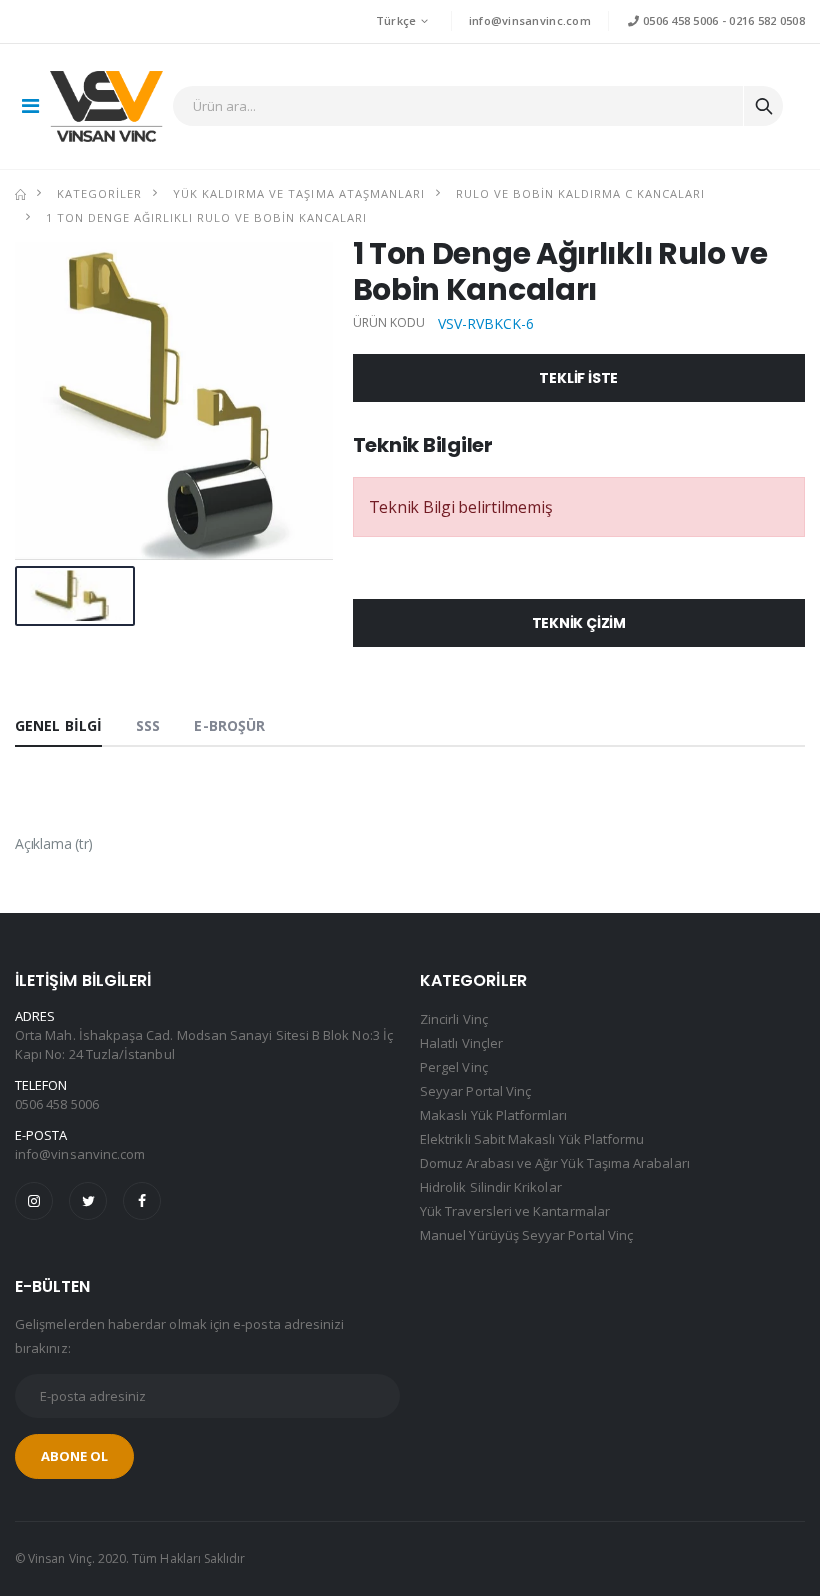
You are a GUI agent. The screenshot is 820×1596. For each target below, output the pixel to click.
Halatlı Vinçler (461, 1043)
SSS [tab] (148, 725)
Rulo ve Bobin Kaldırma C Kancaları (580, 193)
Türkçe (396, 20)
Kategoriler (99, 193)
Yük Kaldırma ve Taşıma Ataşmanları (298, 193)
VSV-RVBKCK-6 (486, 323)
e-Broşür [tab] (229, 725)
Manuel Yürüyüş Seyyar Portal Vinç (526, 1235)
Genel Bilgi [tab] (58, 725)
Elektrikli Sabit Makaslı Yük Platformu (532, 1139)
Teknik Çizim (579, 623)
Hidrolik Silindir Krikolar (491, 1187)
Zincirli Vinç (454, 1019)
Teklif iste (578, 378)
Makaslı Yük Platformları (494, 1115)
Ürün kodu (389, 323)
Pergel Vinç (454, 1067)
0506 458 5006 (679, 20)
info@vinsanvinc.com (530, 20)
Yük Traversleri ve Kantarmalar (515, 1211)
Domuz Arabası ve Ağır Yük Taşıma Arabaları (555, 1163)
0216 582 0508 (767, 20)
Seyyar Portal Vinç (475, 1091)
